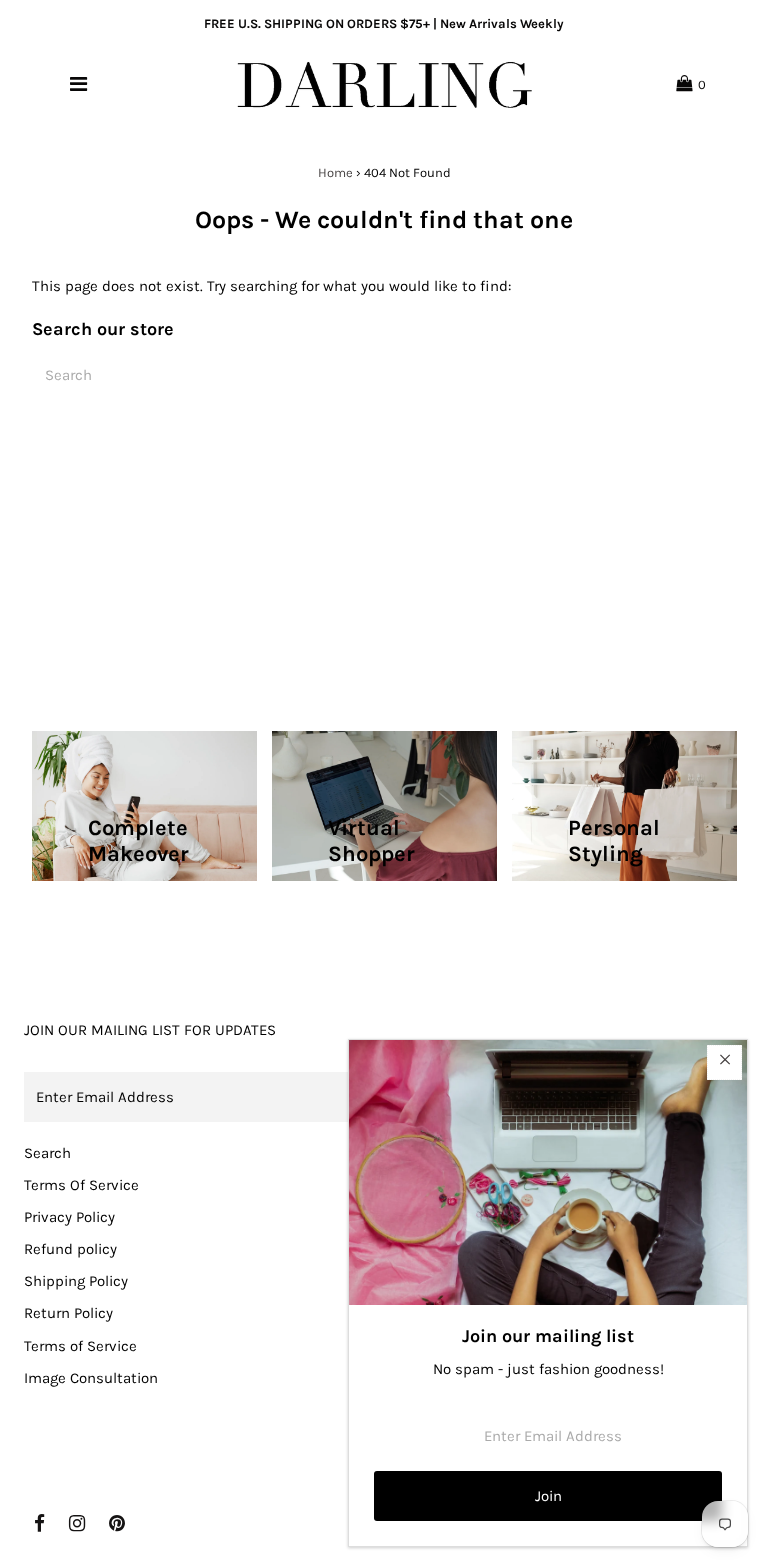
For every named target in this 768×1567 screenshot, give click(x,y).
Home (335, 172)
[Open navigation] (78, 84)
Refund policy (70, 1249)
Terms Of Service (81, 1185)
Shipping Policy (76, 1281)
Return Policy (68, 1313)
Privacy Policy (69, 1217)
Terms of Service (80, 1346)
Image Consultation (91, 1378)
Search (47, 1153)
